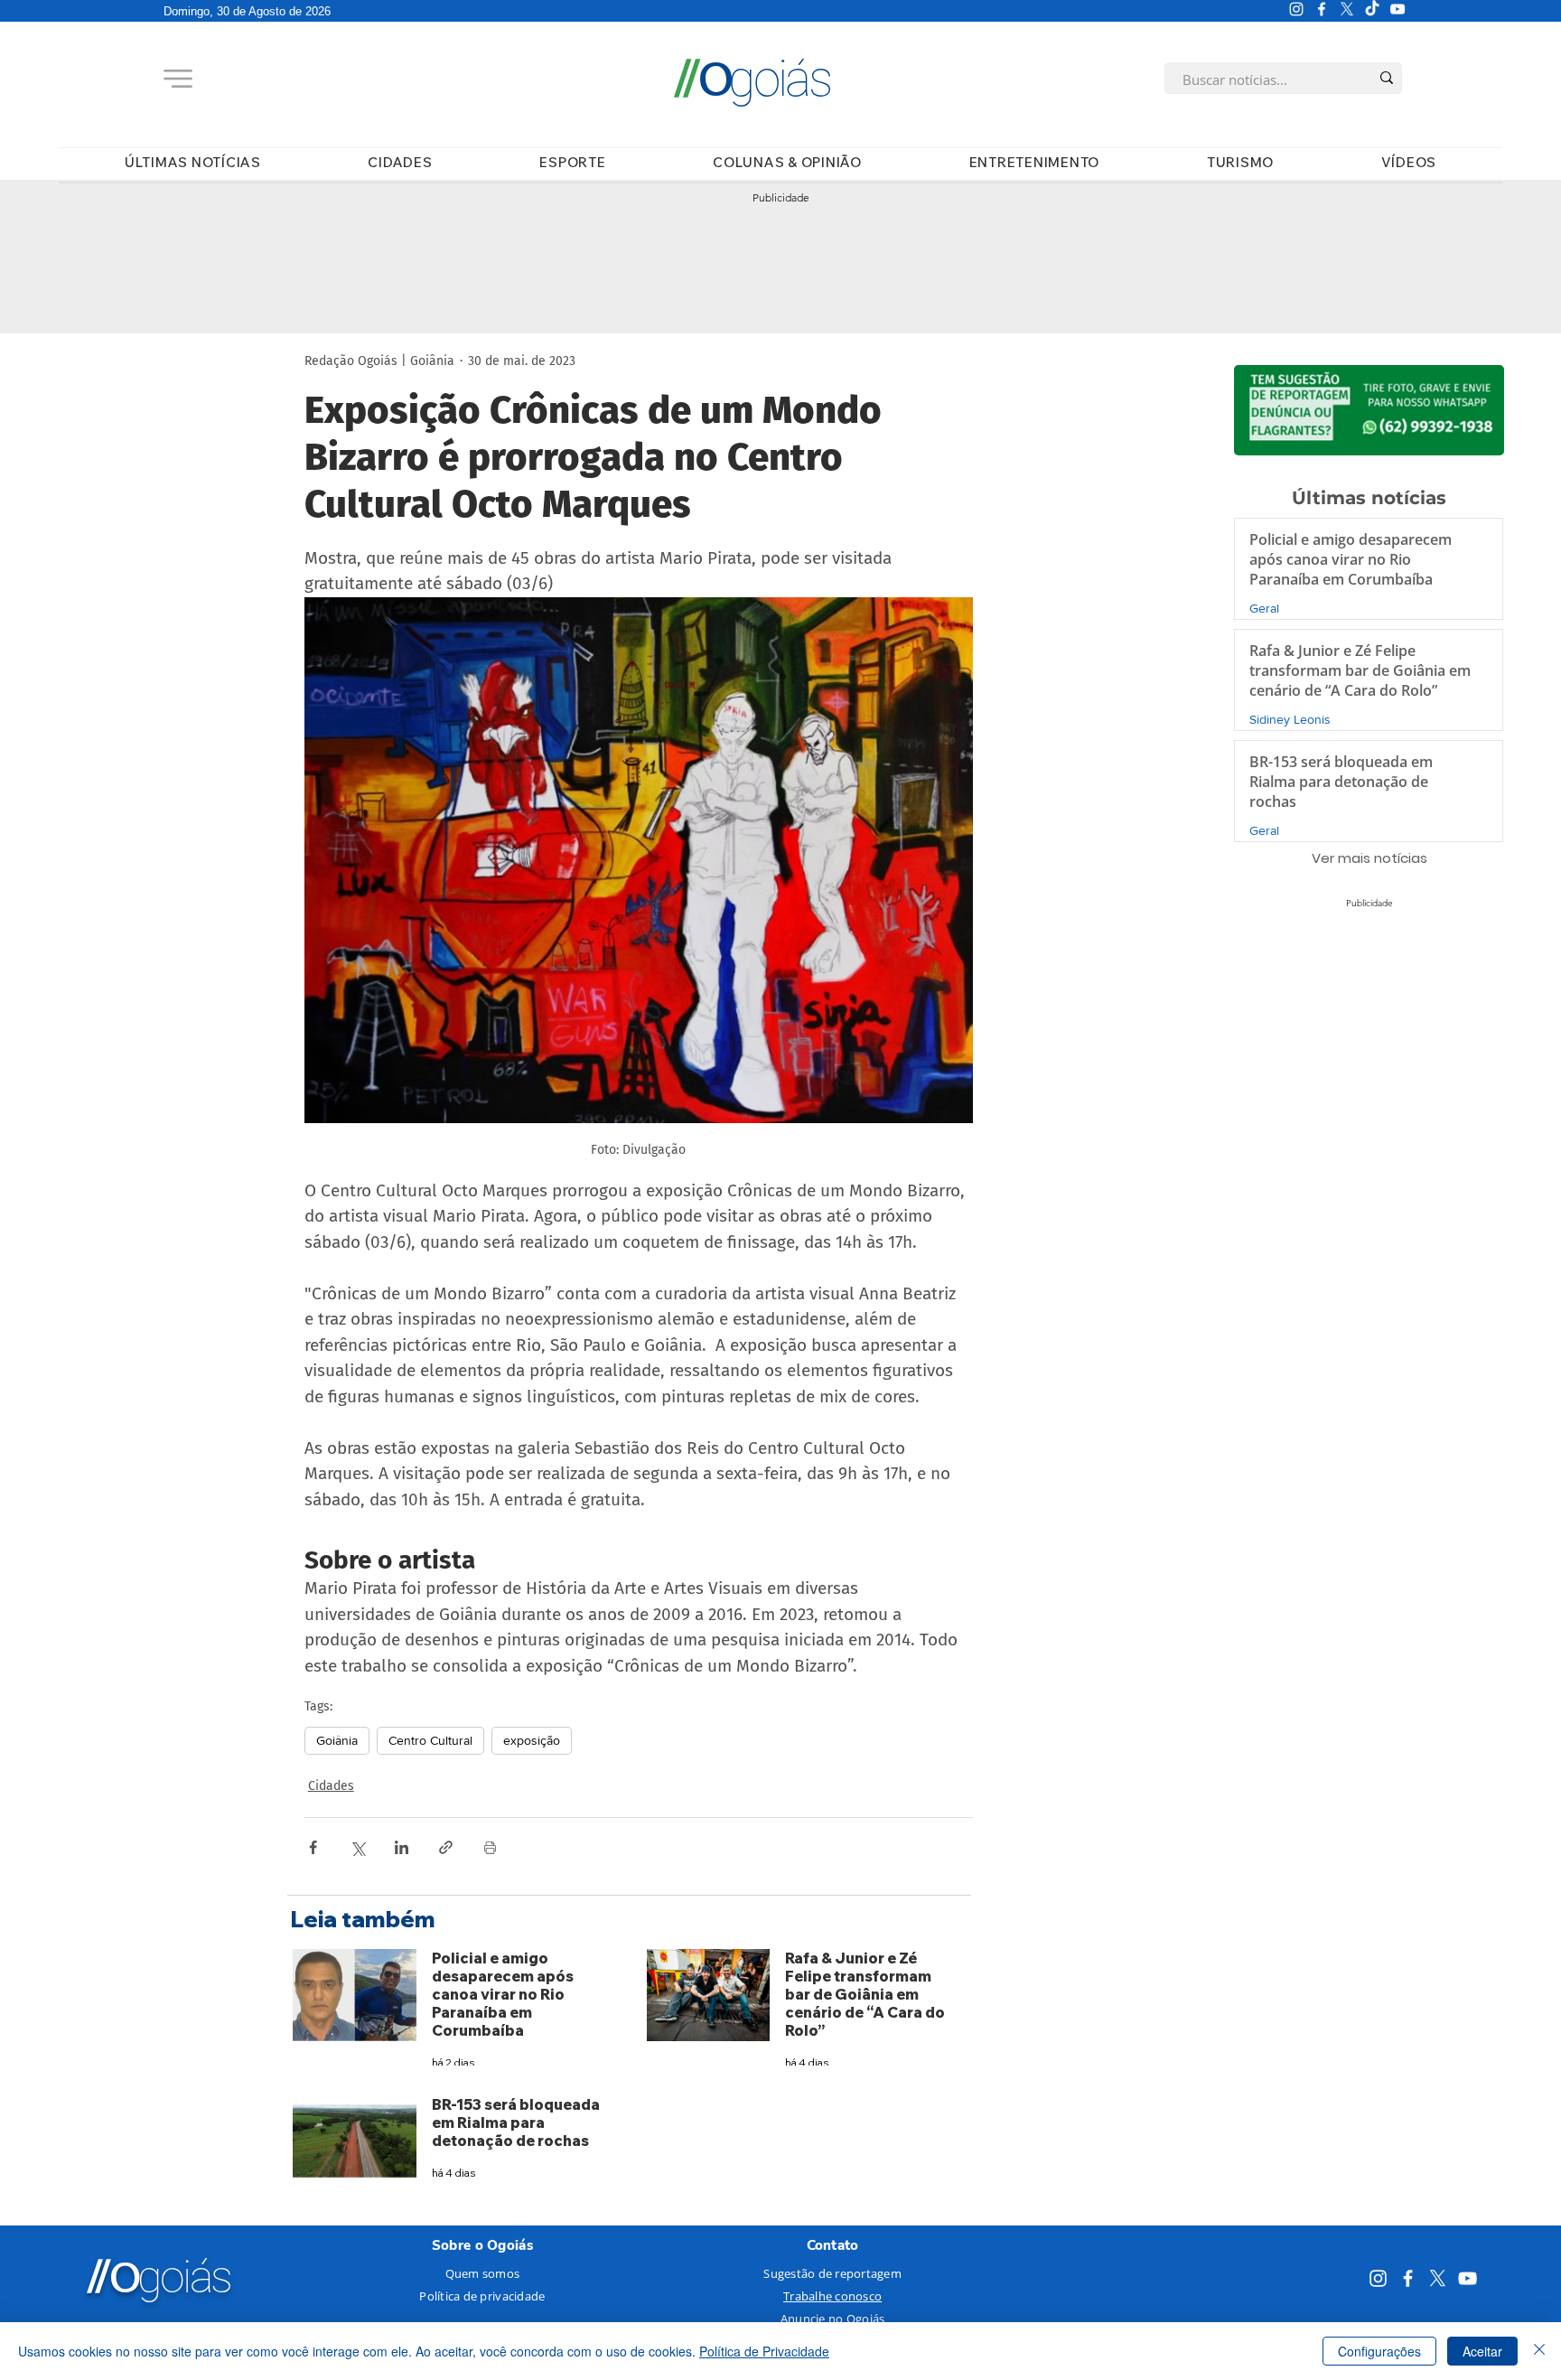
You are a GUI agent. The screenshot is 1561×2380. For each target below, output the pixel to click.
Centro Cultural (430, 1740)
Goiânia (337, 1740)
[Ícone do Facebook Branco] (1322, 9)
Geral (1264, 608)
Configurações (1379, 2351)
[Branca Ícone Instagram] (1296, 9)
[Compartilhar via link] (446, 1847)
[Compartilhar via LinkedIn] (402, 1847)
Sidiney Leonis (1290, 719)
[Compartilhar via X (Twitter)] (357, 1847)
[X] (1347, 9)
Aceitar (1482, 2351)
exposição (532, 1740)
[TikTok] (1372, 9)
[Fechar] (1539, 2351)
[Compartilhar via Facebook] (313, 1847)
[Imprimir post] (490, 1847)
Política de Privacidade (764, 2351)
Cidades (331, 1786)
